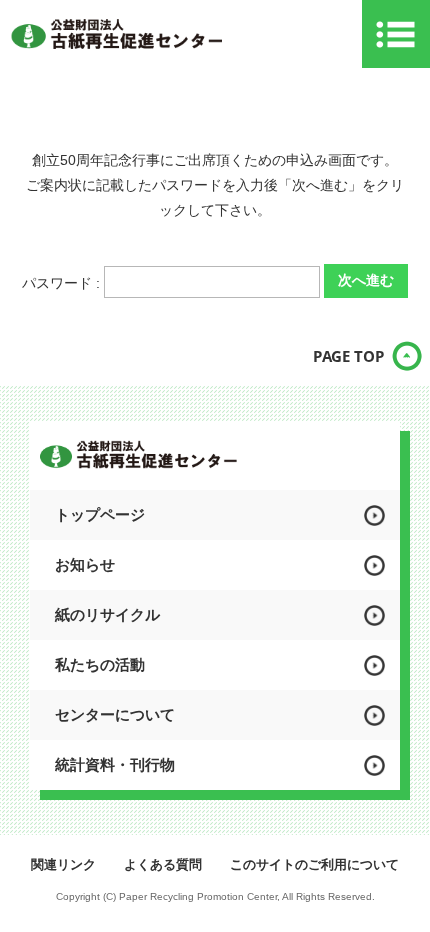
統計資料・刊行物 (115, 764)
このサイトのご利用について (314, 864)
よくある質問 (163, 864)
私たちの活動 (100, 664)
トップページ (100, 514)
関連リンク (63, 864)
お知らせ (85, 564)
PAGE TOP (348, 356)
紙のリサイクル (107, 614)
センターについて (115, 714)
